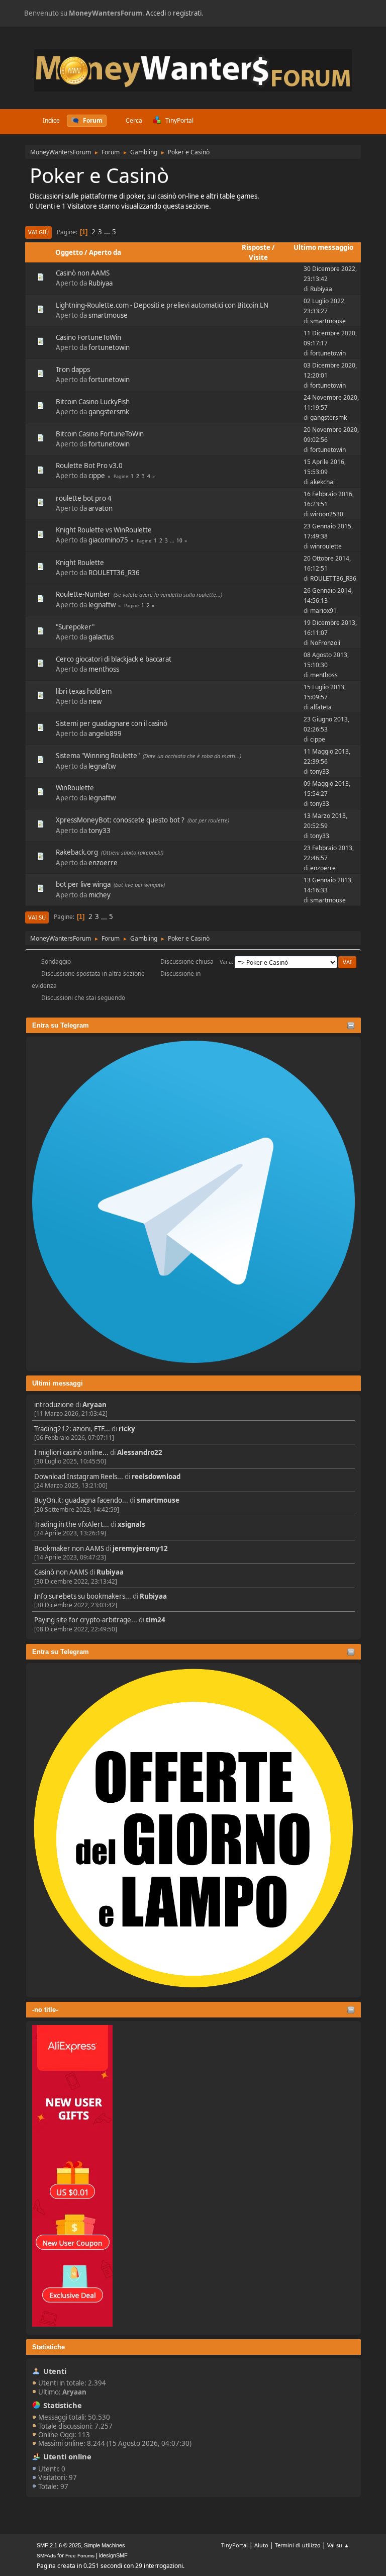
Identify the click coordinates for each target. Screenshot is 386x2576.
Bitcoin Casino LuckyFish (93, 402)
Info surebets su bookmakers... (83, 1596)
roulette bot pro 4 (84, 498)
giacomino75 (108, 540)
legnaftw (102, 605)
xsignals (131, 1524)
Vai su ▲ (338, 2545)
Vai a (226, 961)
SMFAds (46, 2556)
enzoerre (103, 863)
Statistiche (49, 2347)
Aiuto (261, 2545)
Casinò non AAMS (61, 1572)
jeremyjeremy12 (140, 1548)
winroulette (326, 546)
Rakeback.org (77, 852)
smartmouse (158, 1500)
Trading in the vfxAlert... (72, 1524)
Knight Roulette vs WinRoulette (104, 530)
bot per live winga (83, 884)
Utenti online (67, 2456)
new (95, 701)
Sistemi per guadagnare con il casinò (112, 723)
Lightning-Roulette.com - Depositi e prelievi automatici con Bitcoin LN (162, 305)
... (108, 232)
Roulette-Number (83, 594)
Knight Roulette (80, 563)
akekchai (322, 482)
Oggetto (69, 252)
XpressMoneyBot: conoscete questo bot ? (120, 820)
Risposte (256, 247)
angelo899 (105, 733)
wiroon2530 (327, 514)
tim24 (156, 1620)
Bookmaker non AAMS (69, 1548)
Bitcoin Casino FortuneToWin (100, 434)
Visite (258, 257)
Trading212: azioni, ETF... (72, 1429)
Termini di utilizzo (298, 2545)
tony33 (320, 771)
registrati (187, 13)
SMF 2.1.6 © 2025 (59, 2545)
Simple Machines (105, 2545)
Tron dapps (73, 370)
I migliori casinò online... (71, 1452)
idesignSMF (113, 2555)
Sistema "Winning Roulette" (98, 756)
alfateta (321, 707)
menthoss (104, 669)
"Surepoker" (75, 627)
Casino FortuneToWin (88, 337)
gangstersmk (109, 412)
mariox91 (323, 611)
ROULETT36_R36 (114, 573)
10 (179, 540)
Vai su (37, 917)
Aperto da (105, 252)
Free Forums (80, 2556)
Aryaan (94, 1405)
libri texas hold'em (84, 691)
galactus (101, 637)
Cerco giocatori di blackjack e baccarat (114, 659)
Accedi (156, 13)
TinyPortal (234, 2545)
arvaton (101, 508)
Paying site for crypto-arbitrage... (86, 1620)
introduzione (54, 1405)
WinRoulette (75, 788)
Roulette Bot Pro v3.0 (89, 466)
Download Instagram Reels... (79, 1477)
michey (100, 895)
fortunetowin (109, 347)
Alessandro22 (140, 1452)
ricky (127, 1429)
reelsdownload (156, 1477)
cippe (97, 476)
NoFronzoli (325, 643)
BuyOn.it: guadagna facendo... (81, 1500)
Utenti (55, 2371)
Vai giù (38, 232)
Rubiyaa (110, 1572)
